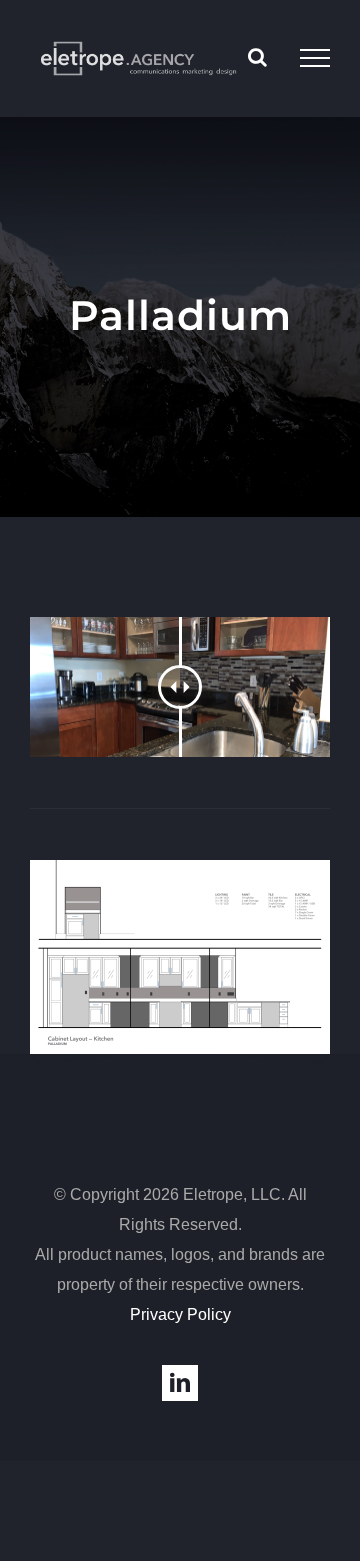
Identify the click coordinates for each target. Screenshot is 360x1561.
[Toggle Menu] (315, 58)
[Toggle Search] (257, 57)
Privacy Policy (180, 1314)
